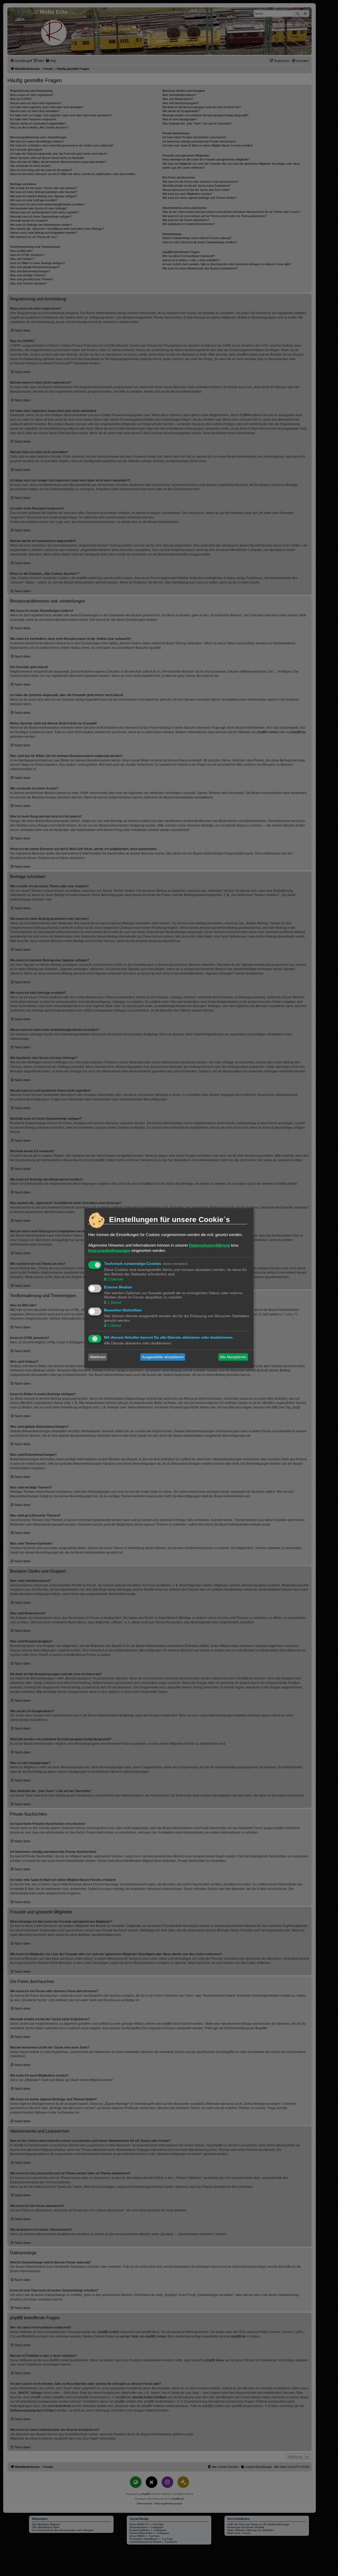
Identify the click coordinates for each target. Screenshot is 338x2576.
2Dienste (115, 1279)
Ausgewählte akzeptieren (163, 1357)
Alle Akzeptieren (233, 1357)
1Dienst (114, 1302)
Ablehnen (98, 1357)
